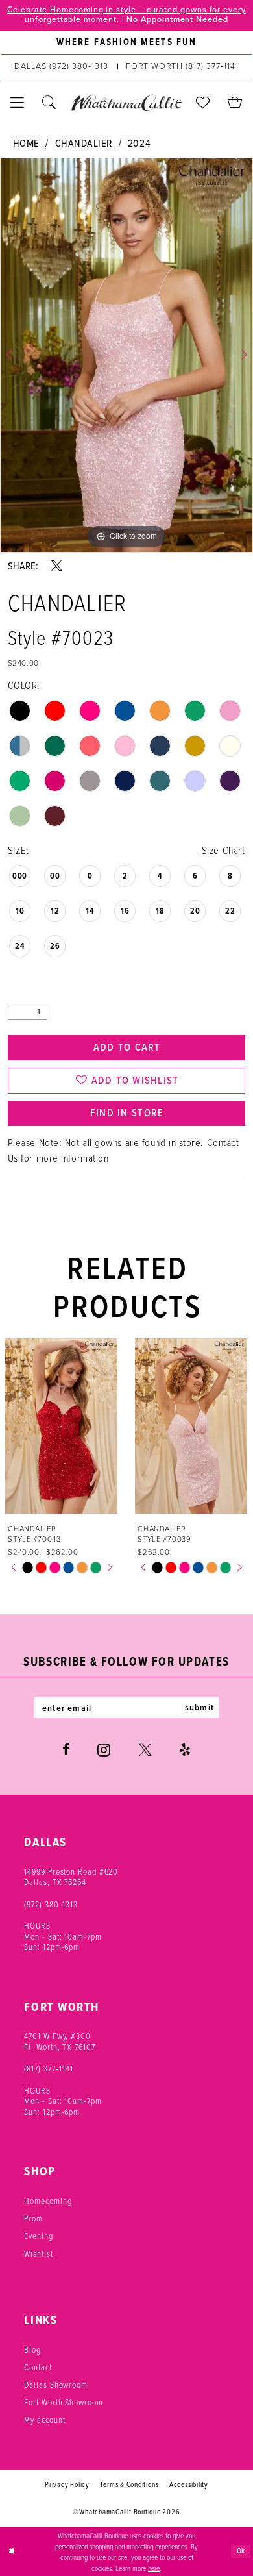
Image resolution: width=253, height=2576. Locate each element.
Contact (38, 2367)
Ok (241, 2551)
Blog (32, 2349)
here (154, 2568)
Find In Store (127, 1113)
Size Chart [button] (223, 850)
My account (44, 2420)
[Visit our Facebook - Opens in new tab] (66, 1750)
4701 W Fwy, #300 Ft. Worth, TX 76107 (59, 2041)
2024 (139, 143)
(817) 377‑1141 (49, 2068)
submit (199, 1707)
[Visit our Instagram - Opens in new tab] (104, 1750)
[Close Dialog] (11, 2552)
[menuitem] (126, 43)
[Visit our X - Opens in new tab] (145, 1750)
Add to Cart (127, 1047)
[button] (17, 103)
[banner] (126, 103)
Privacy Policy (67, 2484)
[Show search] (49, 103)
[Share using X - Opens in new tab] (57, 566)
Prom (33, 2218)
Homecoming (48, 2201)
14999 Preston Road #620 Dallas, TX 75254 (71, 1877)
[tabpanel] (126, 355)
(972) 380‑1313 (51, 1904)
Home (26, 143)
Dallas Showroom (56, 2384)
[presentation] (77, 1426)
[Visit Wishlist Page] (203, 103)
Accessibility (189, 2484)
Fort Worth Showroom (63, 2402)
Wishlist (38, 2253)
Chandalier (84, 143)
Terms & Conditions (129, 2484)
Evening (38, 2236)
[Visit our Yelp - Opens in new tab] (185, 1750)
